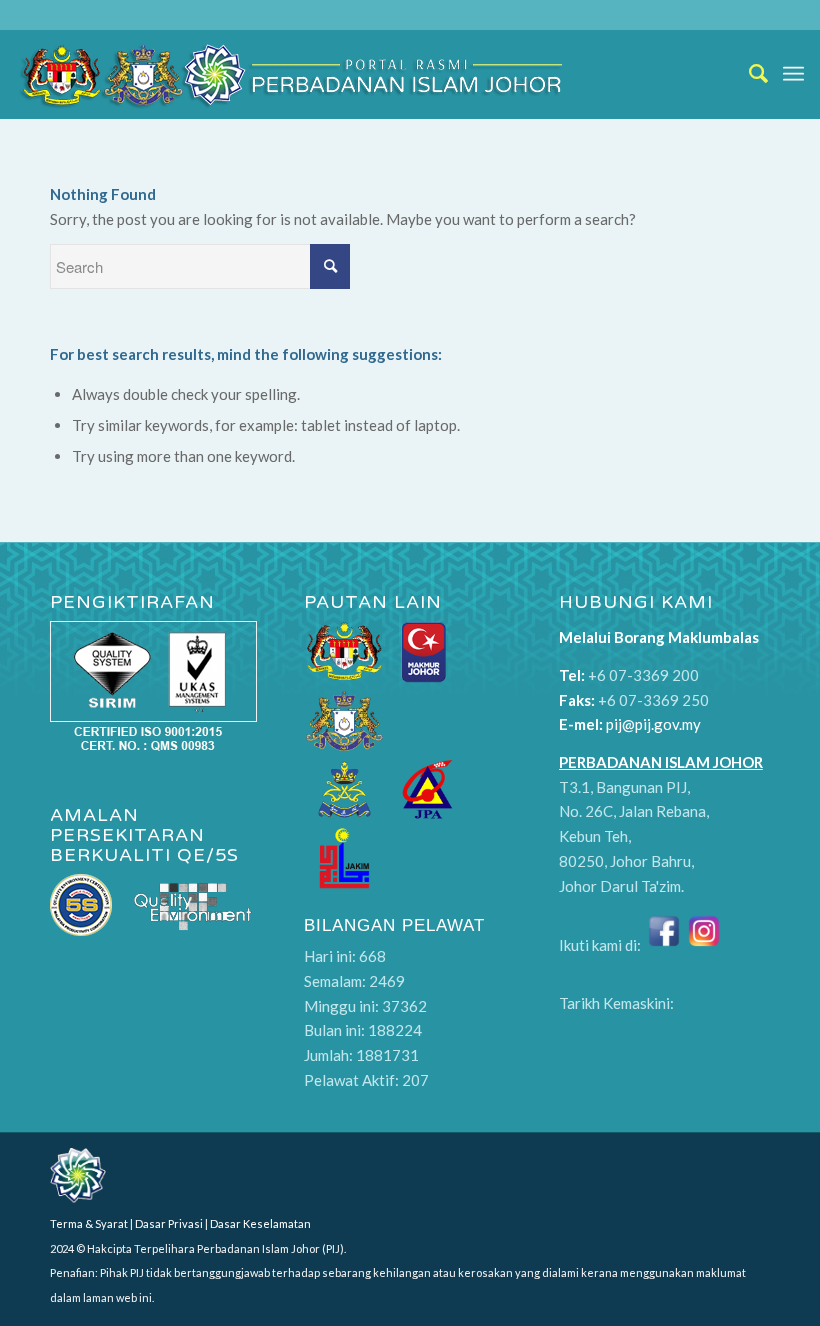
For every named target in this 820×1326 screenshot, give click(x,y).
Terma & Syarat (89, 1223)
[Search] (749, 74)
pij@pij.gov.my (653, 724)
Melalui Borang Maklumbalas (659, 637)
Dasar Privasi (169, 1223)
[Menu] (793, 74)
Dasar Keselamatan (260, 1223)
